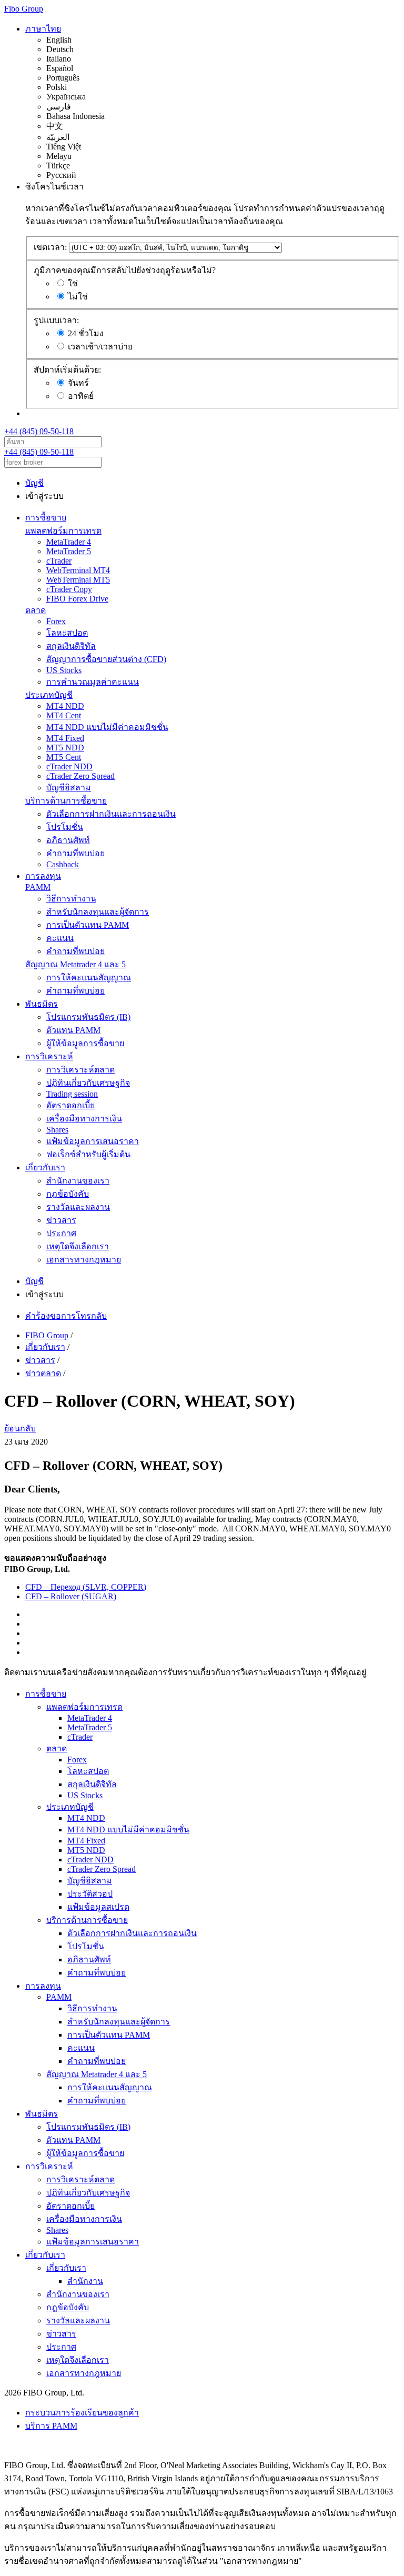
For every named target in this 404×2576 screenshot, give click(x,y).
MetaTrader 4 (69, 542)
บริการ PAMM (51, 2426)
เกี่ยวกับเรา (45, 1167)
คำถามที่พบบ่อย (75, 853)
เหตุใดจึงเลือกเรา (78, 1246)
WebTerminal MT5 (78, 580)
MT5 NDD (65, 748)
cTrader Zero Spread (80, 776)
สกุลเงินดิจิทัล (71, 646)
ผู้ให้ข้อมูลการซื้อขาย (85, 1043)
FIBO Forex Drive (77, 599)
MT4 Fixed (65, 738)
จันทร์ (78, 383)
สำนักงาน (85, 2281)
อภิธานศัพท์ (68, 840)
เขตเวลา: (50, 247)
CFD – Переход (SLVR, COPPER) (86, 1587)
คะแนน (60, 938)
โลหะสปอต (67, 633)
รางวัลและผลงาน (78, 1207)
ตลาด (36, 610)
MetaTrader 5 (69, 551)
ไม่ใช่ (78, 297)
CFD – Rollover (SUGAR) (71, 1596)
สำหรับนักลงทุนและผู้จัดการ (98, 912)
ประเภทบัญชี (49, 695)
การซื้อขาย (46, 518)
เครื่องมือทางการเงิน (84, 1119)
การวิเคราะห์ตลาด (80, 1070)
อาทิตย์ (81, 396)
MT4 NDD (65, 706)
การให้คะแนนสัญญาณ (89, 978)
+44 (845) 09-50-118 (39, 431)
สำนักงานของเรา (78, 1181)
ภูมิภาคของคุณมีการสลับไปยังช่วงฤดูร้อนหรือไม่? (125, 270)
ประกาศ (61, 1233)
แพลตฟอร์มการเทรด (63, 531)
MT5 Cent (64, 757)
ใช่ (73, 283)
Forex (56, 621)
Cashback (63, 864)
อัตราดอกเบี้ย (70, 1105)
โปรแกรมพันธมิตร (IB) (88, 1017)
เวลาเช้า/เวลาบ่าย (100, 347)
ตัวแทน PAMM (73, 1030)
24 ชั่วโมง (86, 333)
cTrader (59, 561)
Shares (57, 1130)
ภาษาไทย (43, 29)
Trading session (72, 1094)
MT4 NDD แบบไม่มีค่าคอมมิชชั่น (107, 727)
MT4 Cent (64, 715)
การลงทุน (43, 876)
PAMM (38, 887)
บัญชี (34, 483)
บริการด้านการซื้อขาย (66, 801)
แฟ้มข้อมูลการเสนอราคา (93, 1141)
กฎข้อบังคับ (68, 1194)
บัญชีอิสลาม (69, 788)
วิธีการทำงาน (71, 899)
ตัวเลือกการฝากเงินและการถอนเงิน (111, 814)
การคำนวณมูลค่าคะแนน (93, 682)
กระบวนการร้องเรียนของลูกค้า (82, 2413)
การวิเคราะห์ (49, 1056)
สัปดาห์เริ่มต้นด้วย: (67, 370)
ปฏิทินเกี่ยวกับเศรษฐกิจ (88, 1083)
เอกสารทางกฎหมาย (84, 1260)
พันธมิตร (42, 1004)
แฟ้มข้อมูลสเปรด (98, 1907)
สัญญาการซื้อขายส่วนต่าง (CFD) (106, 659)
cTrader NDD (69, 766)
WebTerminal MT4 (78, 570)
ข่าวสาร (61, 1220)
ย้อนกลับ (20, 1429)
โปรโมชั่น (65, 827)
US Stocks (64, 670)
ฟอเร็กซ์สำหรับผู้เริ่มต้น (88, 1154)
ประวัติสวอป (90, 1894)
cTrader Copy (69, 589)
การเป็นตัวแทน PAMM (88, 925)
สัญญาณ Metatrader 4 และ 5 (75, 964)
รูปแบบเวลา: (56, 320)
